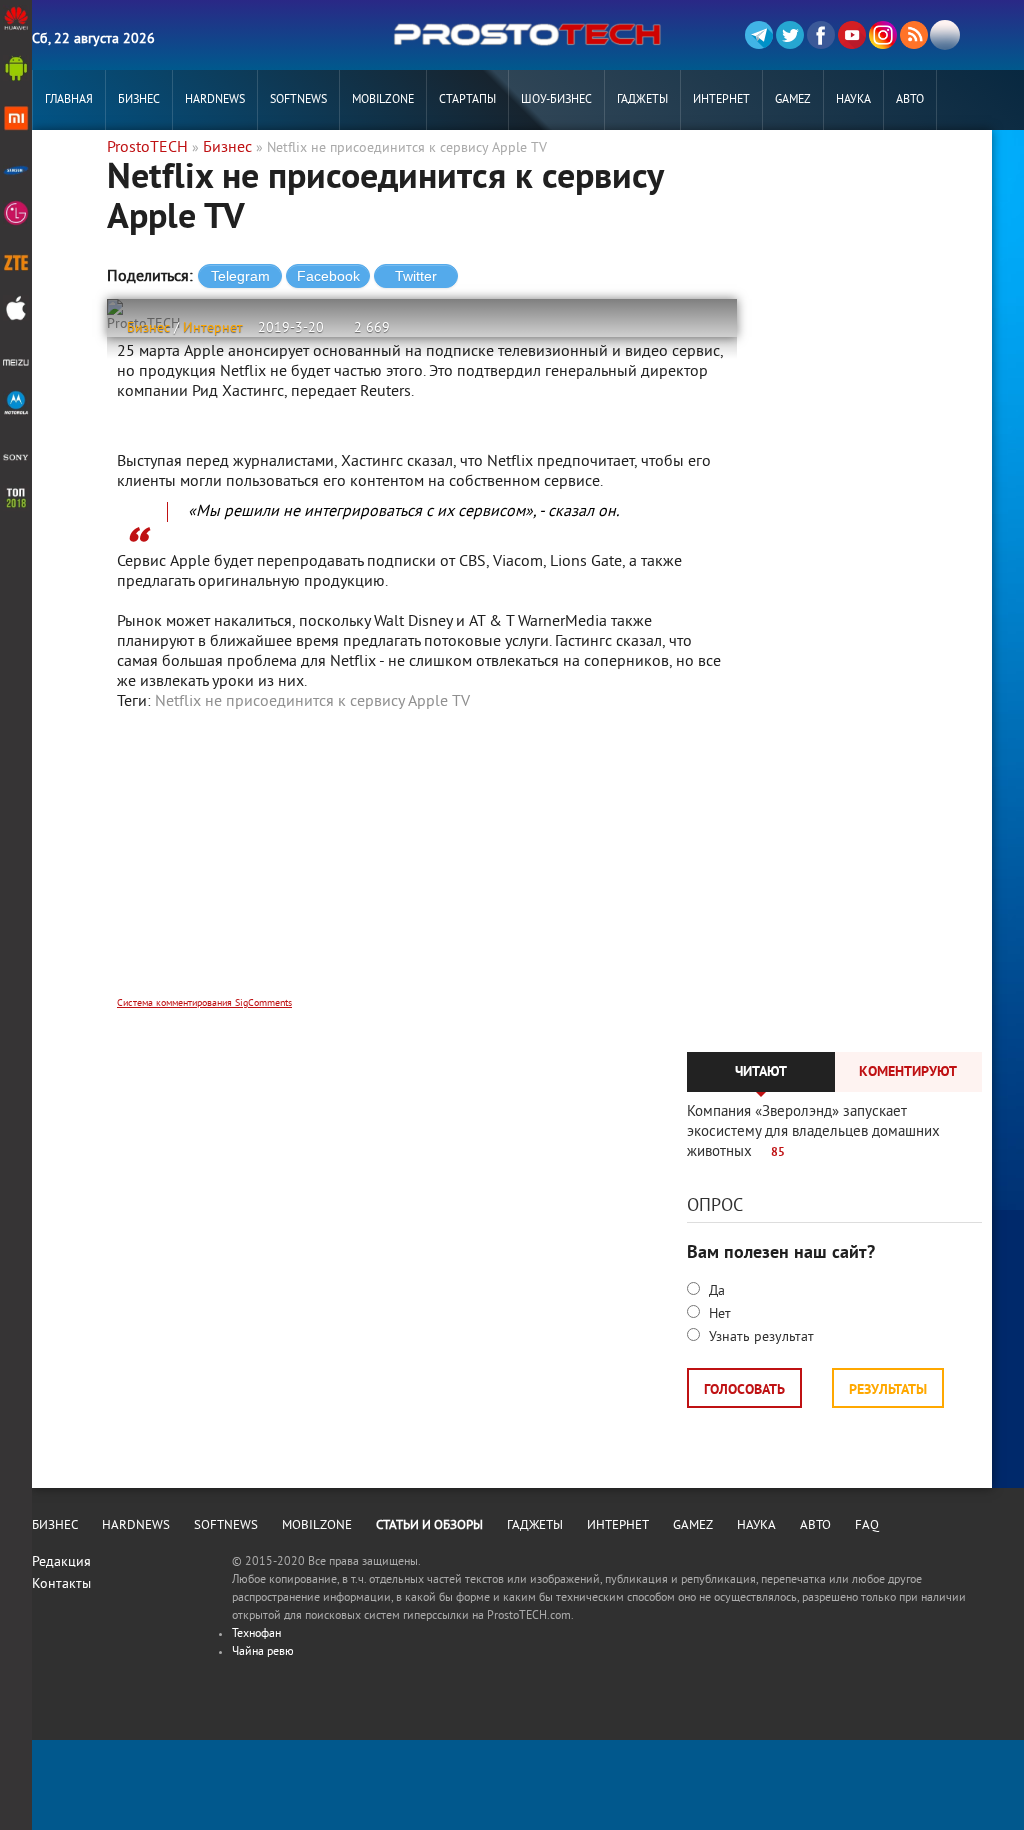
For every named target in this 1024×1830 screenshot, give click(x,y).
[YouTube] (852, 35)
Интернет (721, 100)
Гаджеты (642, 100)
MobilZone (383, 100)
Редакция (61, 1562)
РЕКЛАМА (69, 160)
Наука (853, 100)
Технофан (256, 1634)
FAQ (867, 1526)
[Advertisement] (422, 867)
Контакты (61, 1584)
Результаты (888, 1390)
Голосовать (744, 1390)
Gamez (793, 100)
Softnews (298, 100)
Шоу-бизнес (556, 100)
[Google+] (883, 35)
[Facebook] (821, 35)
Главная (69, 100)
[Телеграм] (759, 35)
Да (715, 1291)
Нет (718, 1314)
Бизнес (139, 100)
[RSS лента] (914, 35)
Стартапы (467, 100)
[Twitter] (790, 35)
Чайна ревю (263, 1652)
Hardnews (215, 100)
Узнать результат (759, 1337)
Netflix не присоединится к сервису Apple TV (312, 702)
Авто (910, 100)
